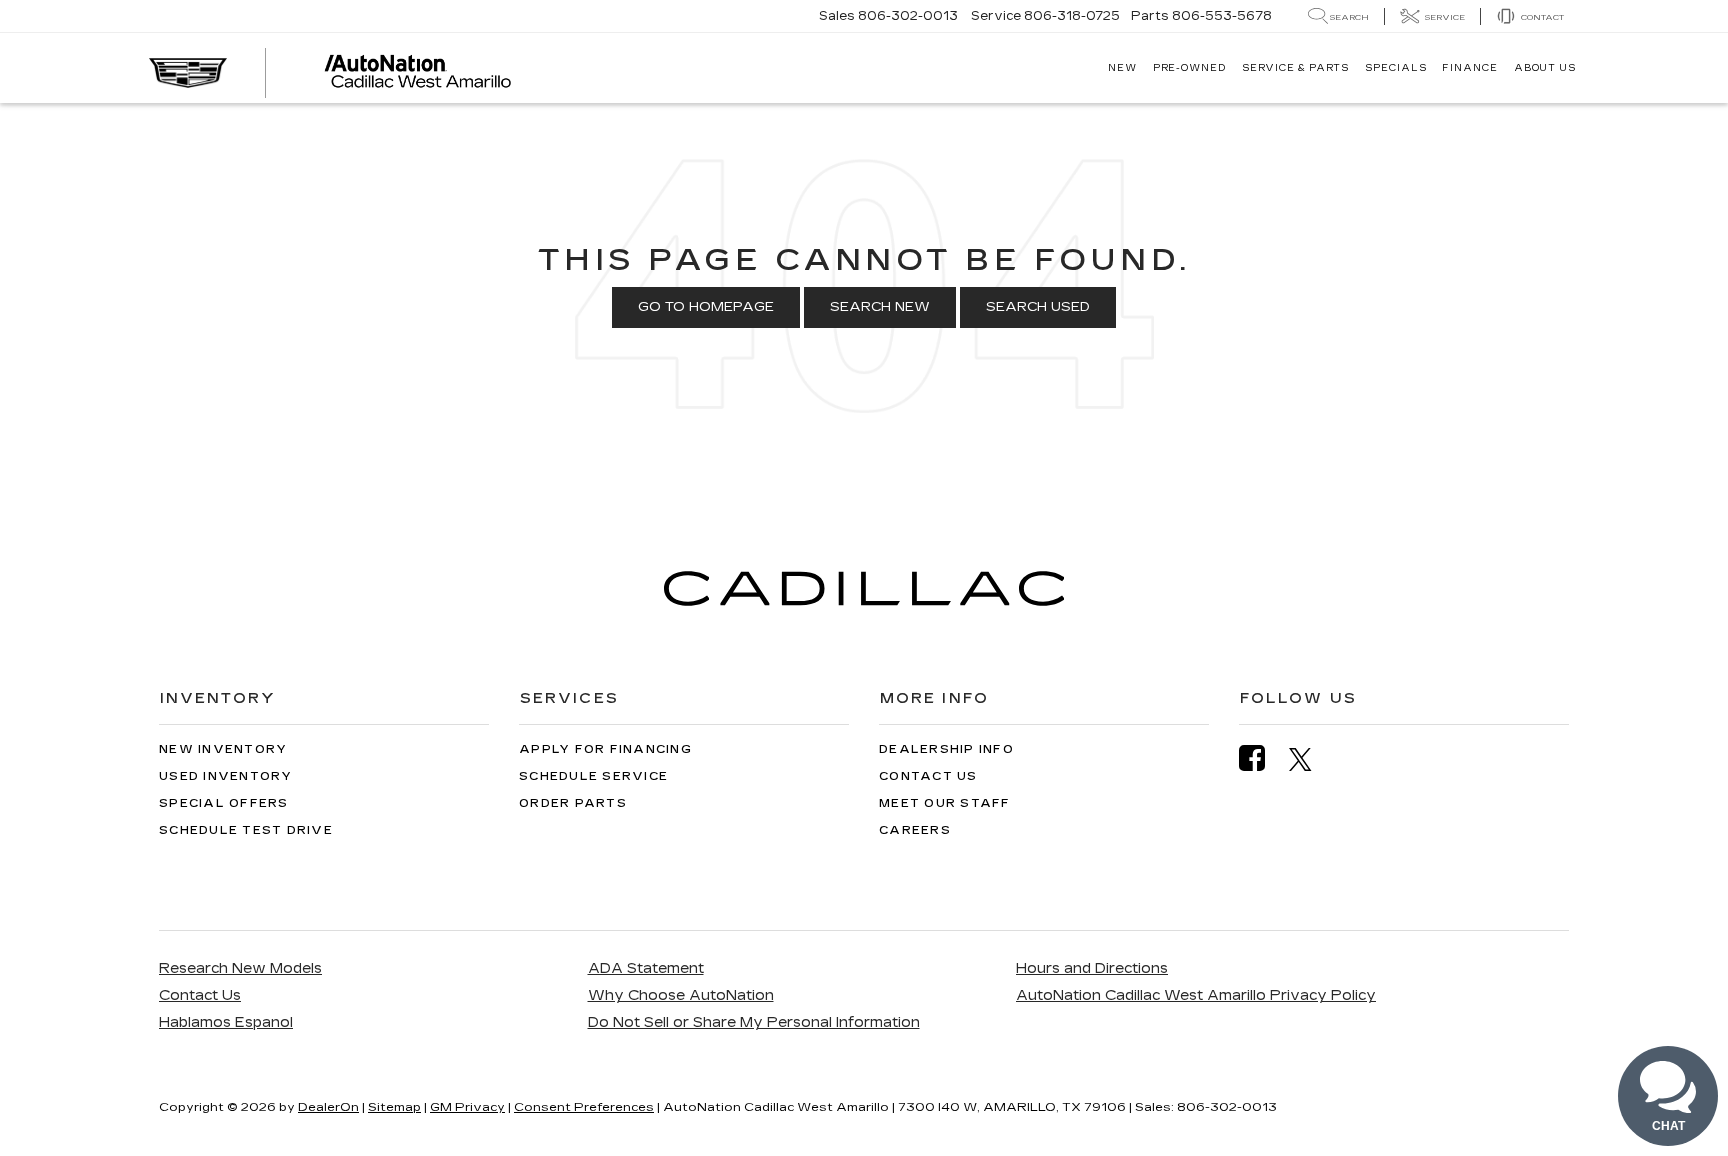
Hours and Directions (1092, 968)
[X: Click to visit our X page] (1310, 759)
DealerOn (328, 1107)
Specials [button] (1395, 68)
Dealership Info (946, 749)
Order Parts (573, 803)
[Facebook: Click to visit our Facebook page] (1262, 758)
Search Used (1038, 307)
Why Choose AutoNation (681, 995)
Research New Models (240, 968)
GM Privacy (467, 1107)
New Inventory (223, 749)
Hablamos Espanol (226, 1022)
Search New (880, 307)
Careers (915, 830)
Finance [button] (1469, 68)
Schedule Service (593, 776)
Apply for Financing (605, 749)
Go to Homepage (706, 307)
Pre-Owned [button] (1189, 68)
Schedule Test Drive (246, 830)
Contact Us (928, 776)
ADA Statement (646, 968)
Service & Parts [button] (1296, 68)
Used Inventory (226, 776)
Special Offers (224, 803)
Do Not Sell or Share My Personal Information (754, 1022)
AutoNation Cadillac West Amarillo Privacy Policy (1196, 995)
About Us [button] (1545, 68)
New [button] (1122, 68)
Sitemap (394, 1107)
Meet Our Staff (945, 803)
